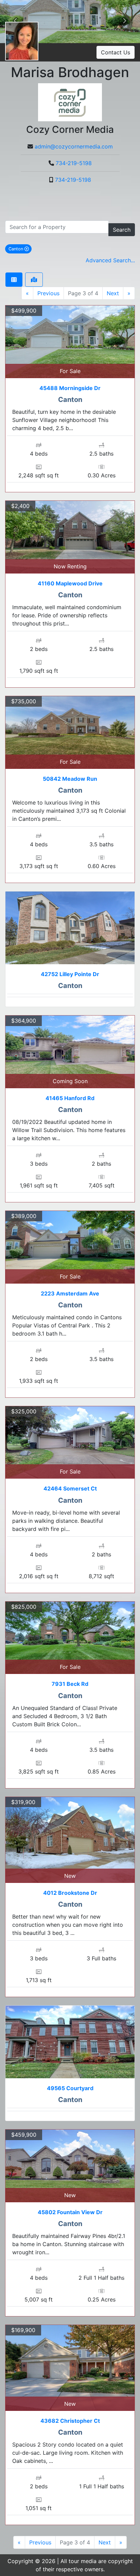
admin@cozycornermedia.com (74, 146)
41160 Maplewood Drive (70, 583)
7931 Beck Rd (70, 1684)
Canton (20, 249)
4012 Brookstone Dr (70, 1893)
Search (122, 230)
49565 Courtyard (70, 2088)
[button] (125, 22)
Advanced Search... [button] (110, 260)
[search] (57, 227)
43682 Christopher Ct (70, 2421)
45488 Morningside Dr (70, 388)
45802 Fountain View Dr (70, 2212)
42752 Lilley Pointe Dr (70, 974)
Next (113, 293)
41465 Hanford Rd (70, 1098)
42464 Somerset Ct (70, 1488)
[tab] (14, 280)
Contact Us (116, 52)
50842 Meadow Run (70, 779)
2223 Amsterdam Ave (70, 1293)
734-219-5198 (74, 163)
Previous (48, 293)
